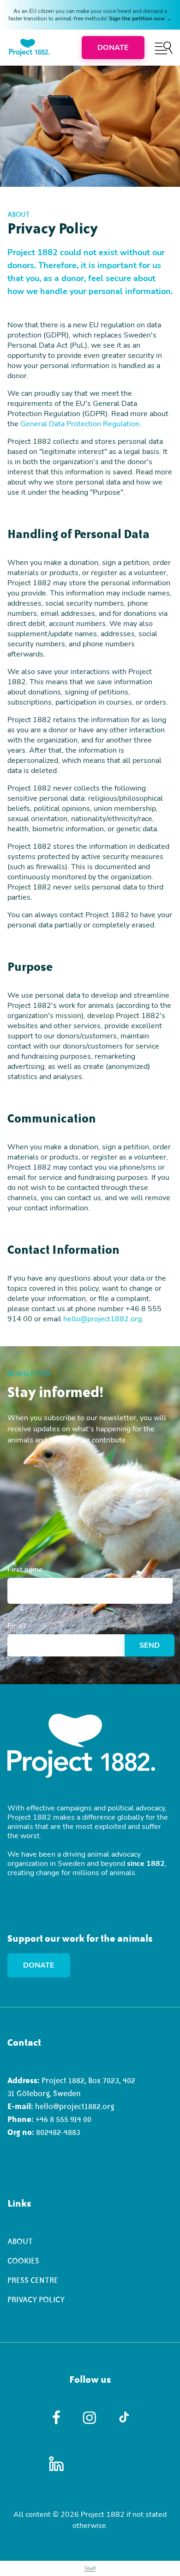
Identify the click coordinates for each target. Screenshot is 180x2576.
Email (17, 1626)
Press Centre (33, 2280)
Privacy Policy (36, 2300)
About (20, 2241)
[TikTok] (124, 2417)
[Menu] (164, 48)
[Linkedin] (57, 2464)
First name (25, 1570)
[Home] (29, 48)
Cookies (23, 2261)
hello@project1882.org (102, 1319)
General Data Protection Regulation (80, 424)
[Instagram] (90, 2418)
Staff (90, 2569)
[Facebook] (57, 2417)
